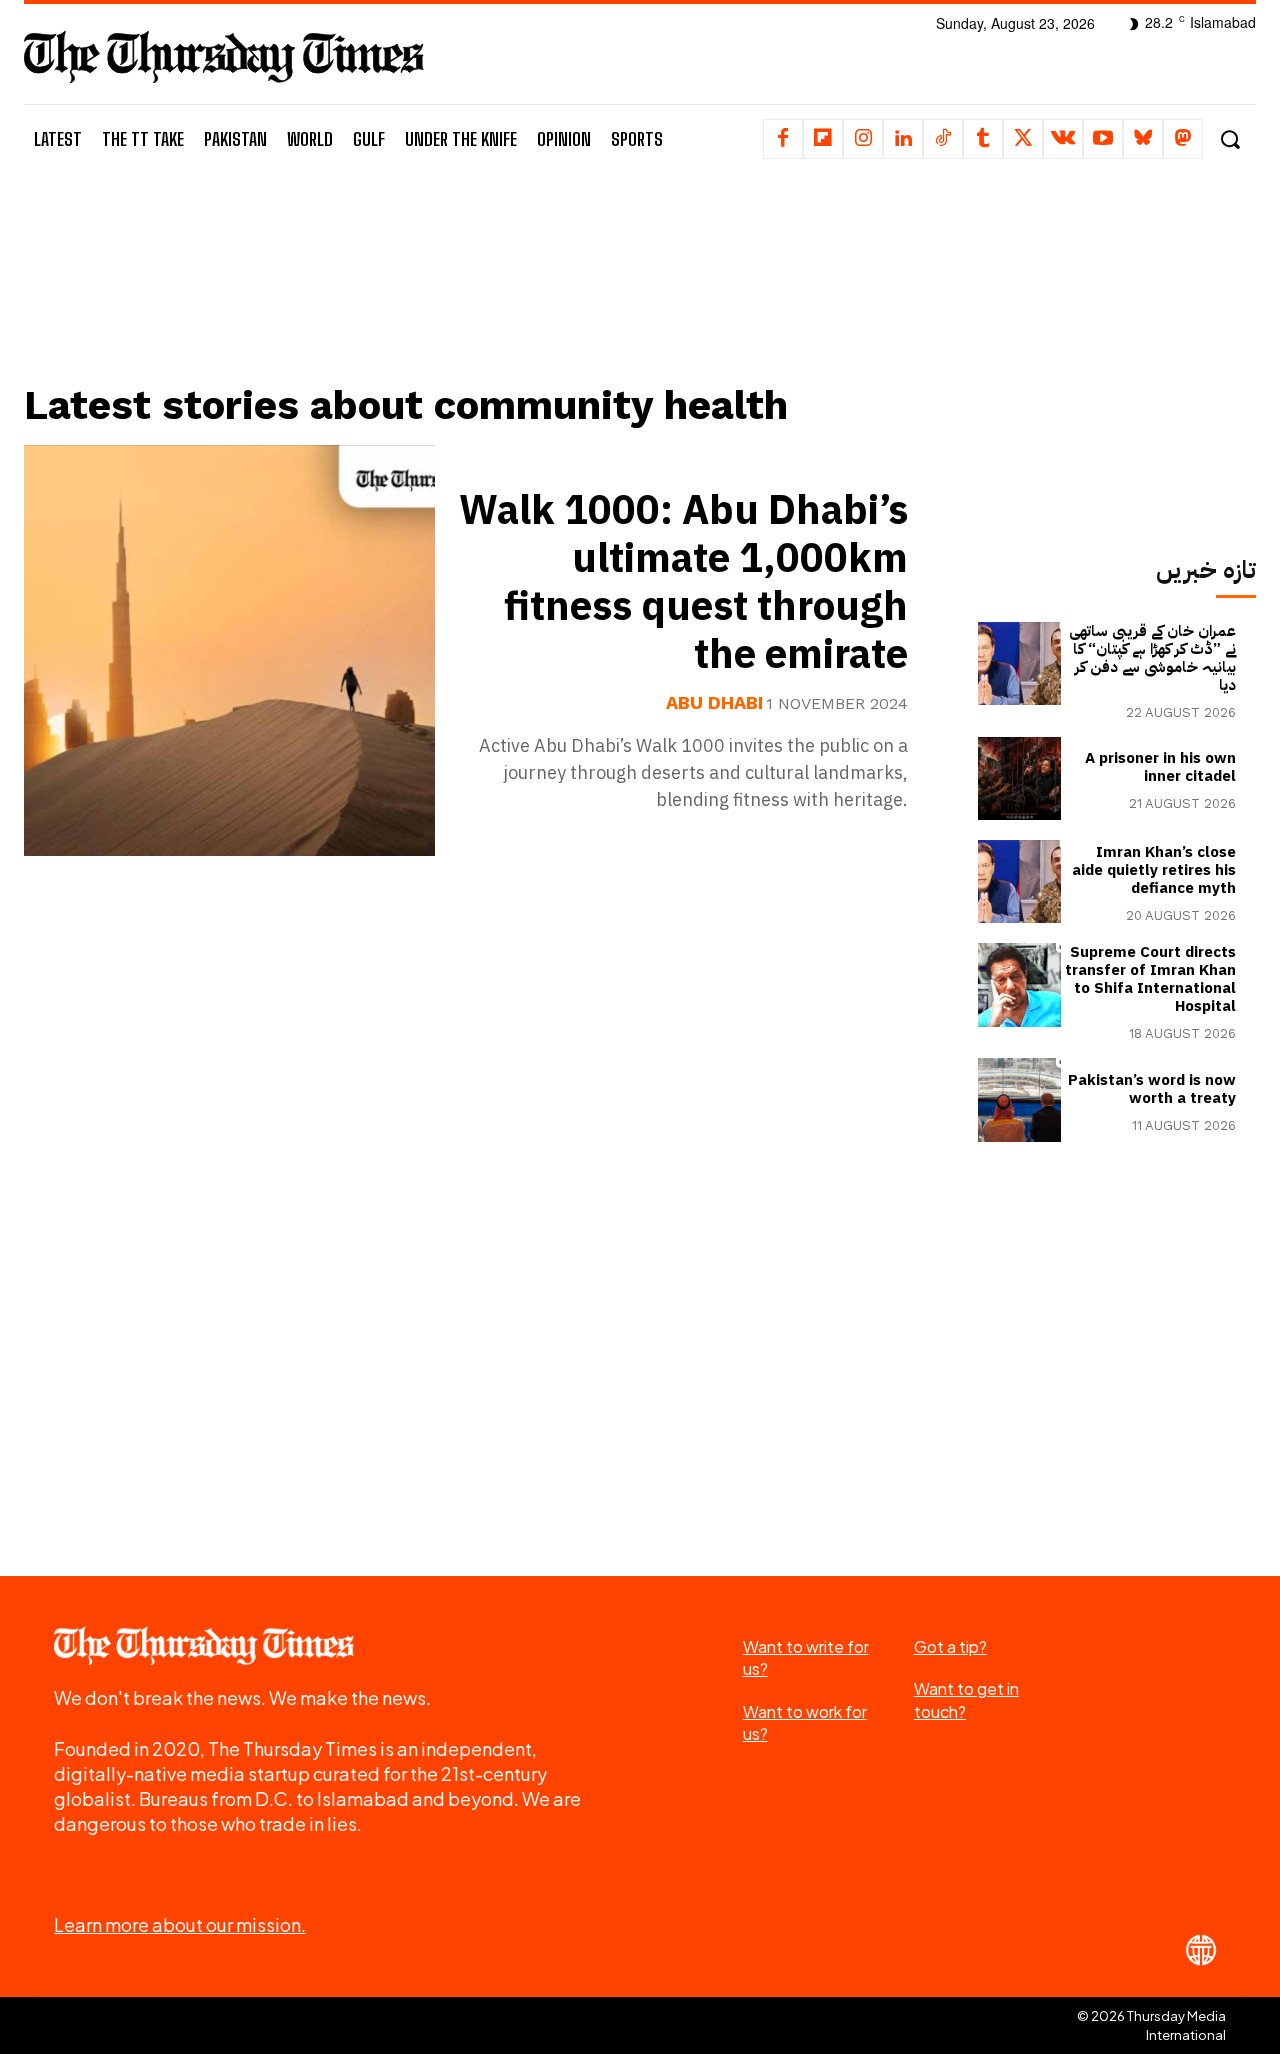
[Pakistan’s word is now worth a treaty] (1019, 1099)
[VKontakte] (1063, 139)
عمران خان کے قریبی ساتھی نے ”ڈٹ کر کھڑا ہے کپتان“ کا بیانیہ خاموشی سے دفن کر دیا (1152, 658)
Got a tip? (950, 1646)
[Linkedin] (903, 139)
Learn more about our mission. (180, 1924)
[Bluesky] (1143, 139)
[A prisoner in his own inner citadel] (1019, 778)
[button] (1229, 139)
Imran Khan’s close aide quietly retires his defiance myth (1154, 870)
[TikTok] (943, 139)
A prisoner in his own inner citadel (1160, 767)
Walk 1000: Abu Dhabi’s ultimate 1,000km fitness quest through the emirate (683, 583)
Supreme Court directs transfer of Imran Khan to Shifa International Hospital (1150, 979)
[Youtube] (1103, 139)
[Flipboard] (823, 139)
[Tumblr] (983, 139)
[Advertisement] (481, 297)
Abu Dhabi (714, 703)
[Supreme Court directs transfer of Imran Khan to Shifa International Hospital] (1019, 984)
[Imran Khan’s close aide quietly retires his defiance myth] (1019, 881)
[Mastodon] (1183, 139)
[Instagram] (863, 139)
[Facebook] (783, 139)
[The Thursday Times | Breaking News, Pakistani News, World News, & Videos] (224, 56)
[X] (1023, 139)
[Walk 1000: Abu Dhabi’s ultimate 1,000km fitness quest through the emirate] (229, 650)
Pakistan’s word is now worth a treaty (1152, 1089)
